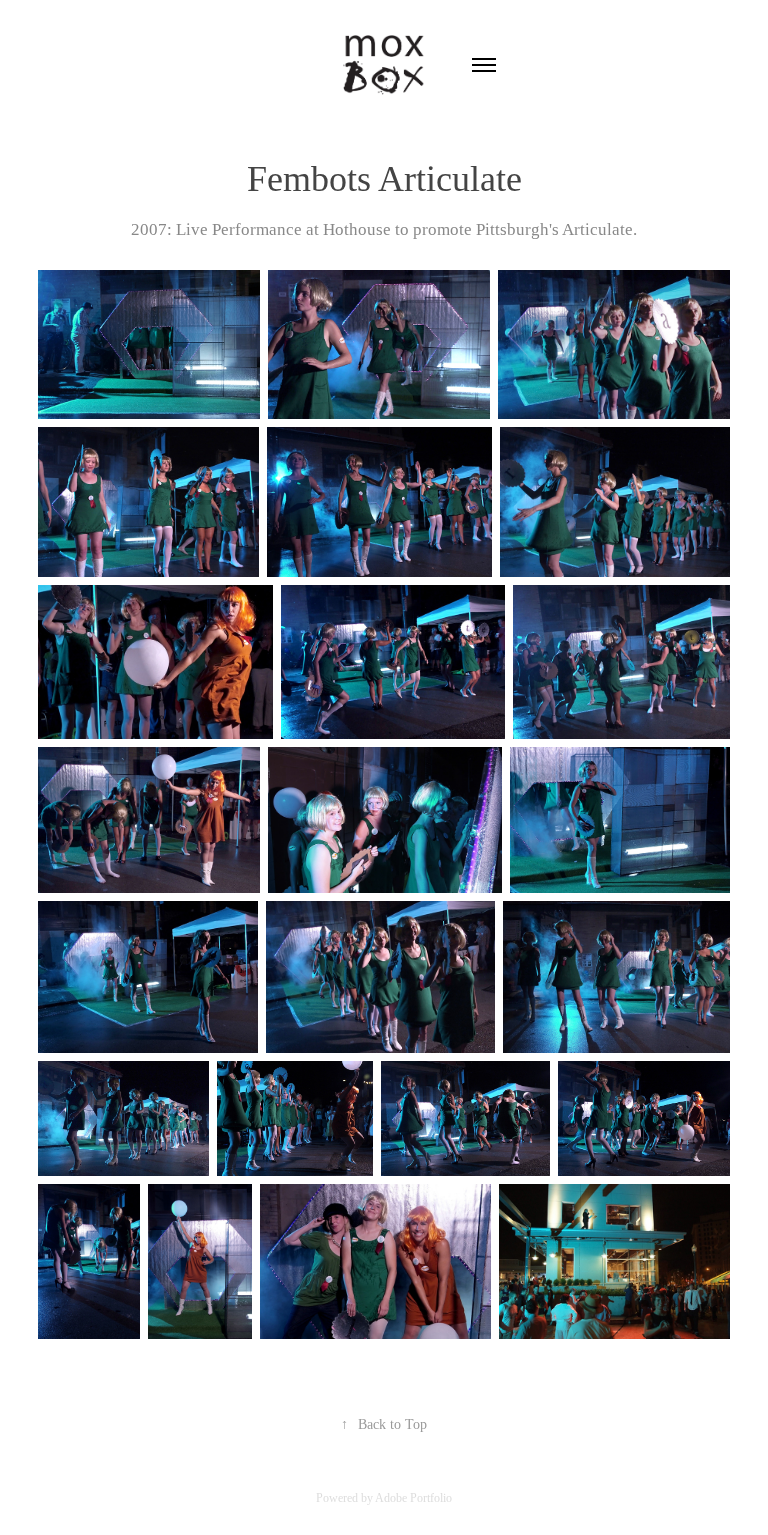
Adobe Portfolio (413, 1498)
